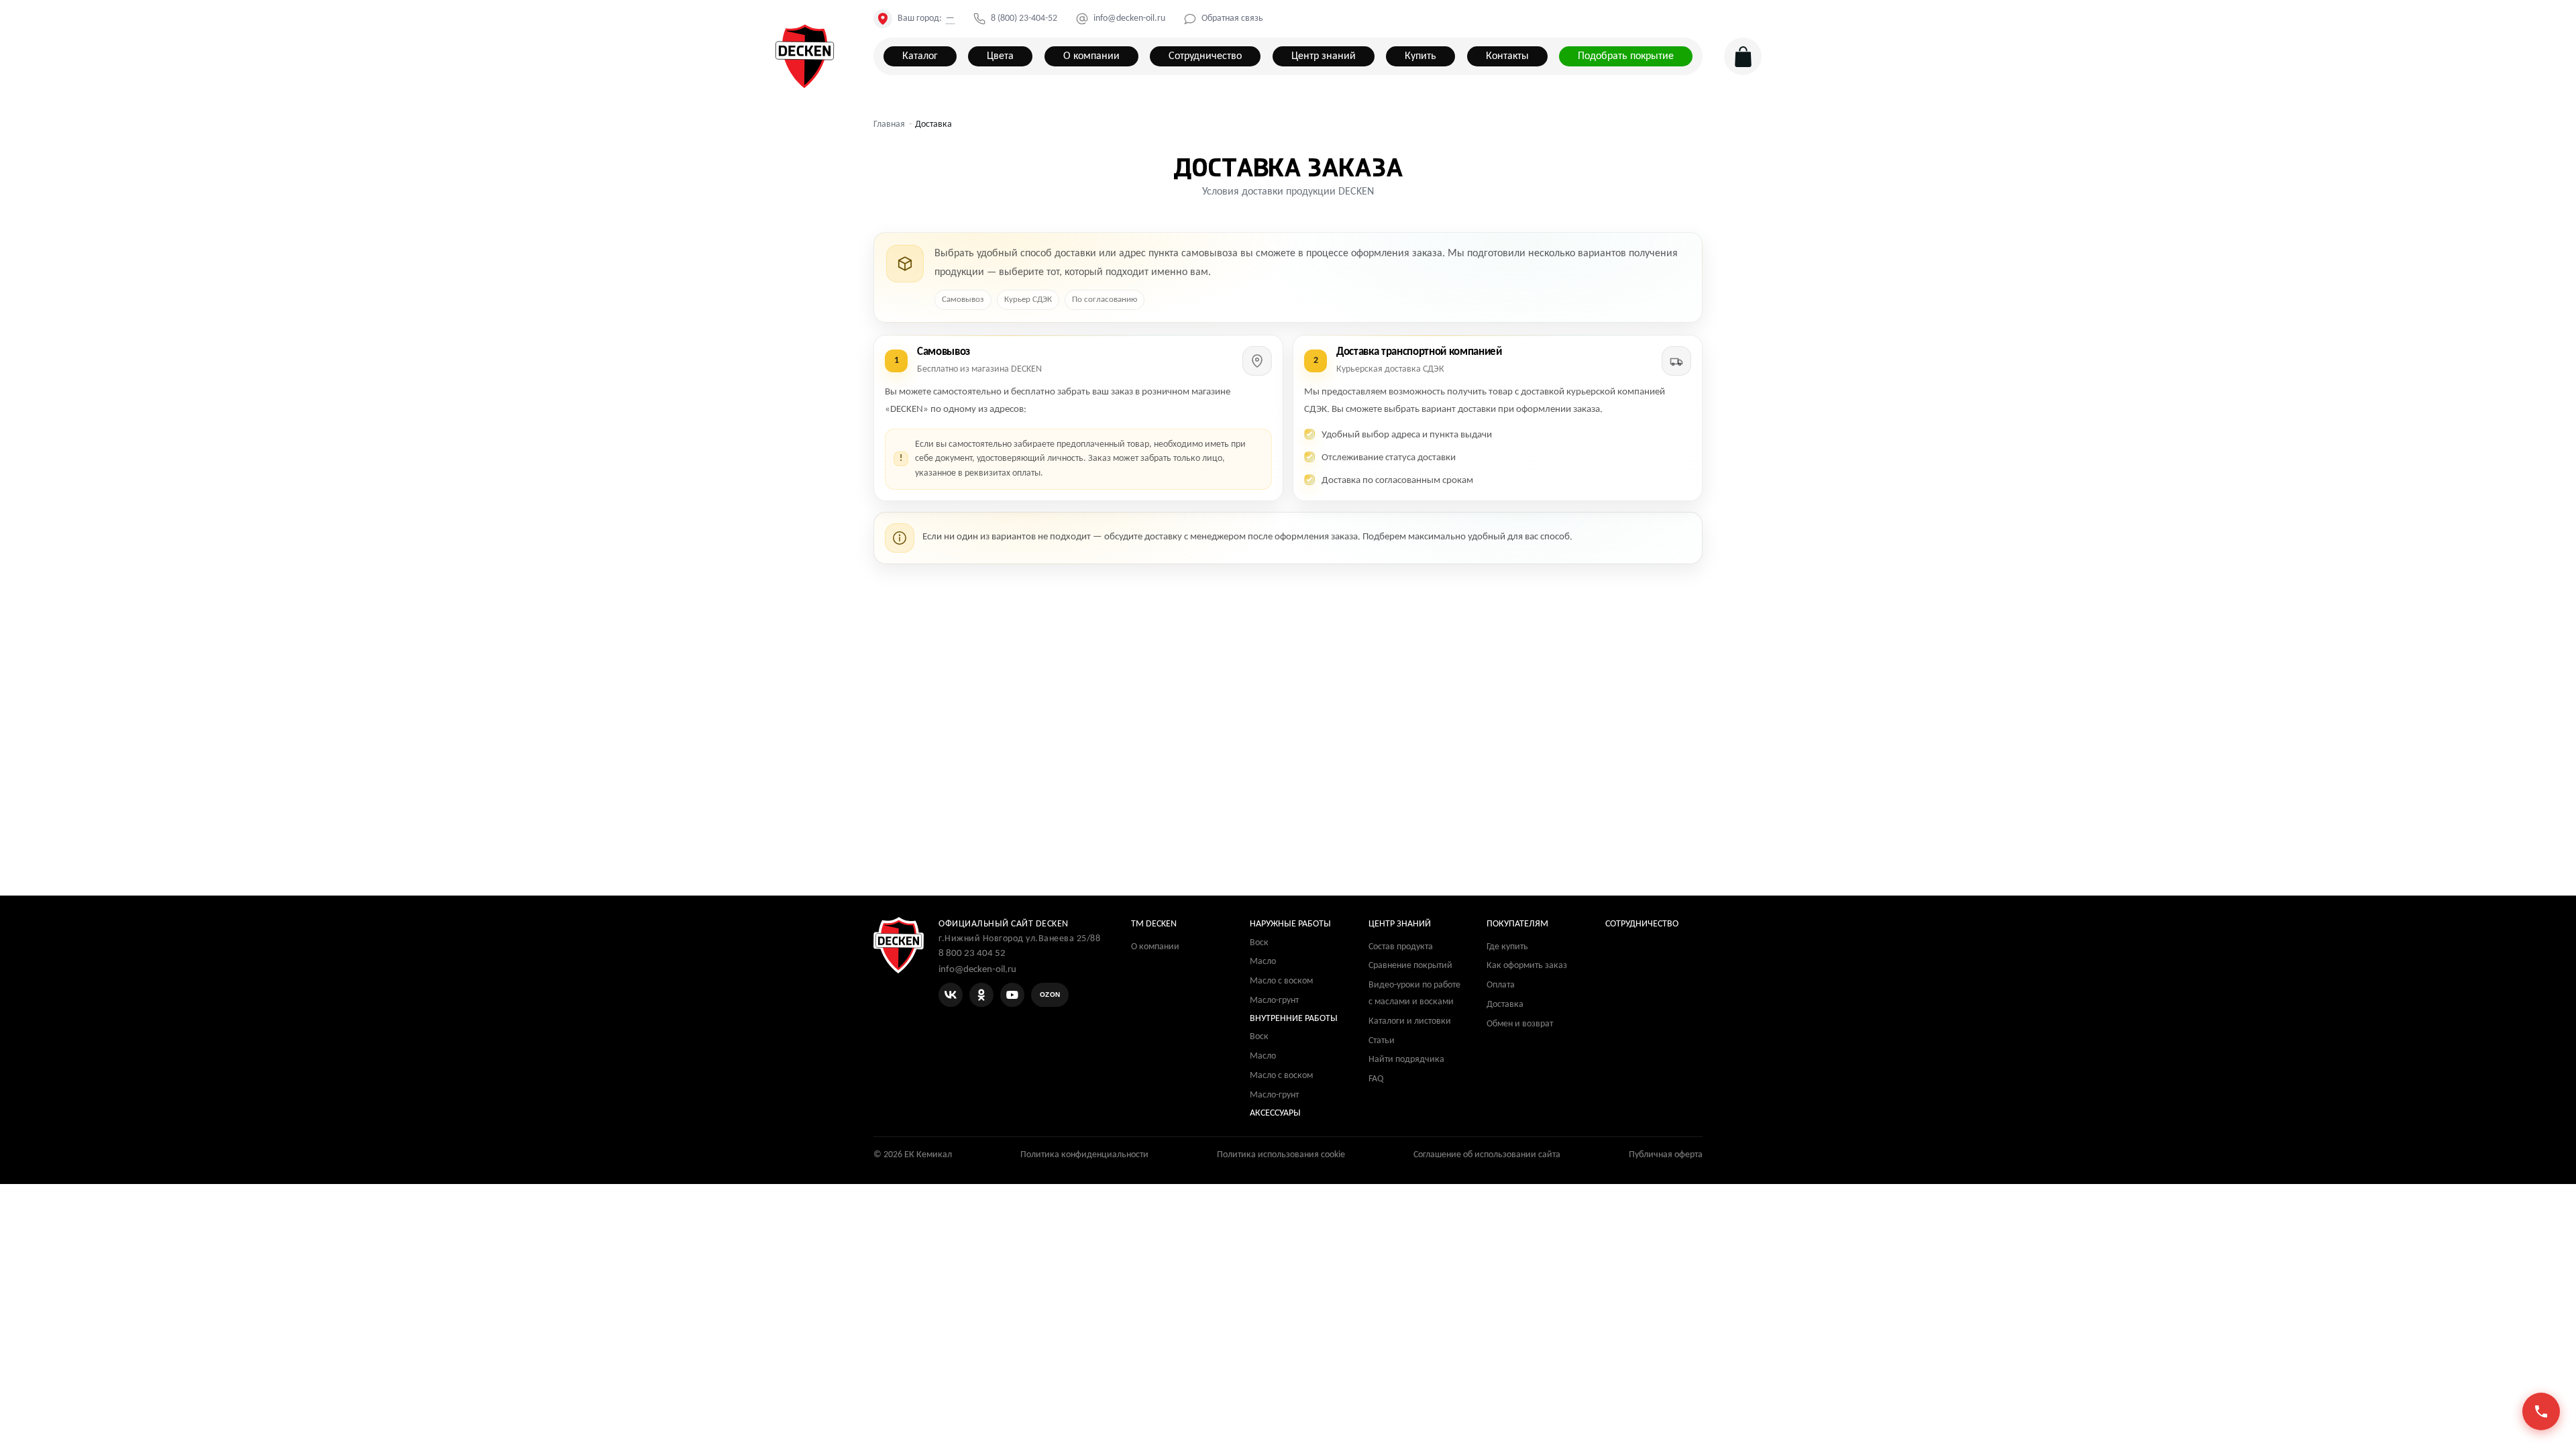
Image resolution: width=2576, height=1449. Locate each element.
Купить (1420, 56)
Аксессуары (1275, 1113)
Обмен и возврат (1520, 1024)
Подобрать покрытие (1626, 56)
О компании (1091, 56)
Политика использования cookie (1281, 1155)
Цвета (1000, 56)
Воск (1259, 943)
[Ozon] (1050, 995)
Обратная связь (1232, 19)
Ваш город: (926, 19)
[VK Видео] (1012, 995)
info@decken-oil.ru (1129, 19)
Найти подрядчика (1406, 1060)
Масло (1263, 962)
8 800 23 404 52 (972, 954)
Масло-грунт (1274, 1001)
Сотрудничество (1205, 56)
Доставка (1505, 1005)
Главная (889, 124)
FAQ (1376, 1079)
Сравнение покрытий (1410, 966)
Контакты (1507, 56)
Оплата (1501, 985)
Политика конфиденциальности (1084, 1155)
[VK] (951, 995)
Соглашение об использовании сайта (1487, 1155)
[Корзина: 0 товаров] (1743, 56)
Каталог (920, 56)
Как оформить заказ (1527, 966)
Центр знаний (1324, 56)
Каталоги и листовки (1410, 1021)
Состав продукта (1401, 947)
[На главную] (805, 57)
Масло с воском (1281, 981)
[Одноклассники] (981, 995)
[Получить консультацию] (2541, 1411)
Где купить (1507, 947)
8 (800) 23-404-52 (1024, 19)
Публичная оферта (1666, 1155)
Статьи (1382, 1041)
